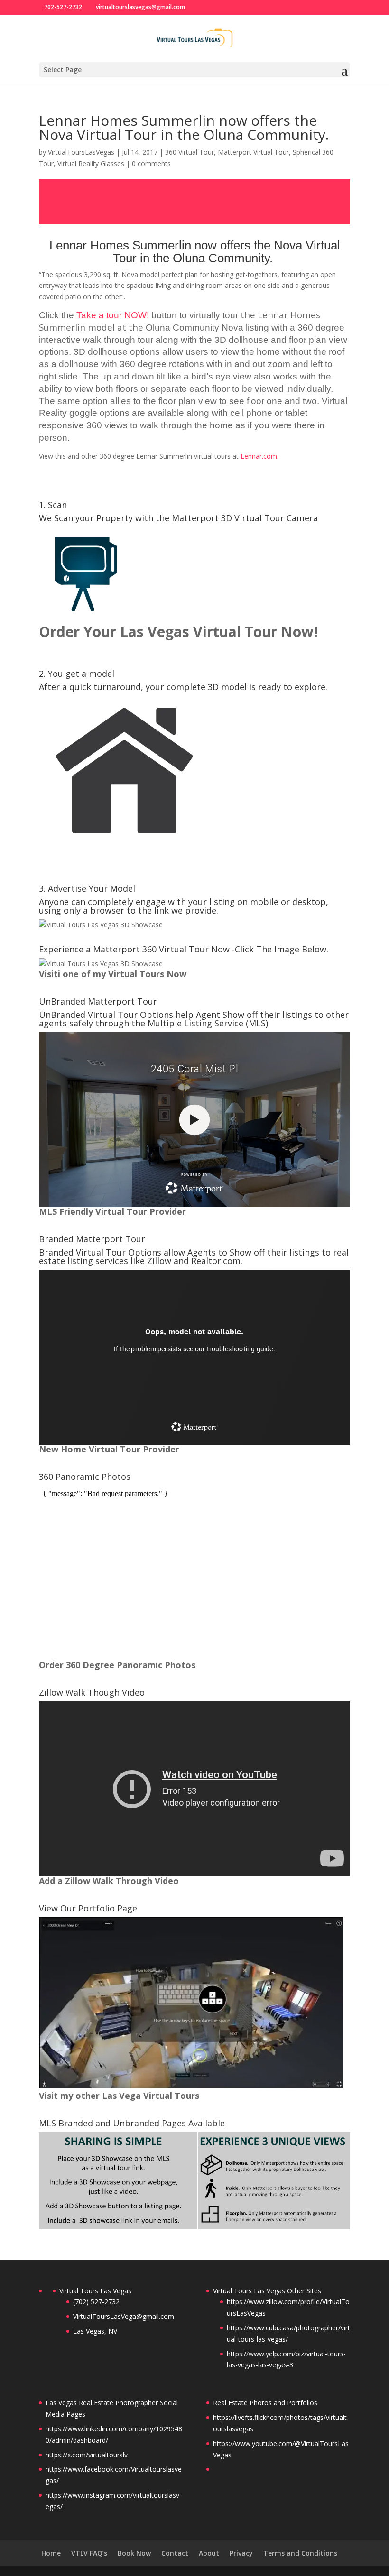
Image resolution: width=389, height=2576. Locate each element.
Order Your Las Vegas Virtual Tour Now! (178, 632)
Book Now (134, 2553)
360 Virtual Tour (190, 152)
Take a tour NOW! (113, 315)
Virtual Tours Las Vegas (95, 2291)
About (209, 2553)
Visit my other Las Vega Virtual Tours (119, 2096)
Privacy (241, 2553)
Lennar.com (259, 456)
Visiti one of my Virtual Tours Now (113, 974)
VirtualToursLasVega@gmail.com (124, 2316)
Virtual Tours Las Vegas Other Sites (267, 2291)
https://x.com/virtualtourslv (87, 2455)
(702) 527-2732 (96, 2302)
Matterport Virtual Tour (253, 152)
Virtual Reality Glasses (91, 163)
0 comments (151, 163)
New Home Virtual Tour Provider (109, 1449)
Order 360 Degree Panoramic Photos (117, 1665)
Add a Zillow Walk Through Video (109, 1881)
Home (51, 2553)
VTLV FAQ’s (89, 2553)
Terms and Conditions (300, 2553)
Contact (175, 2553)
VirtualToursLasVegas (81, 152)
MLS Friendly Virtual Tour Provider (112, 1211)
